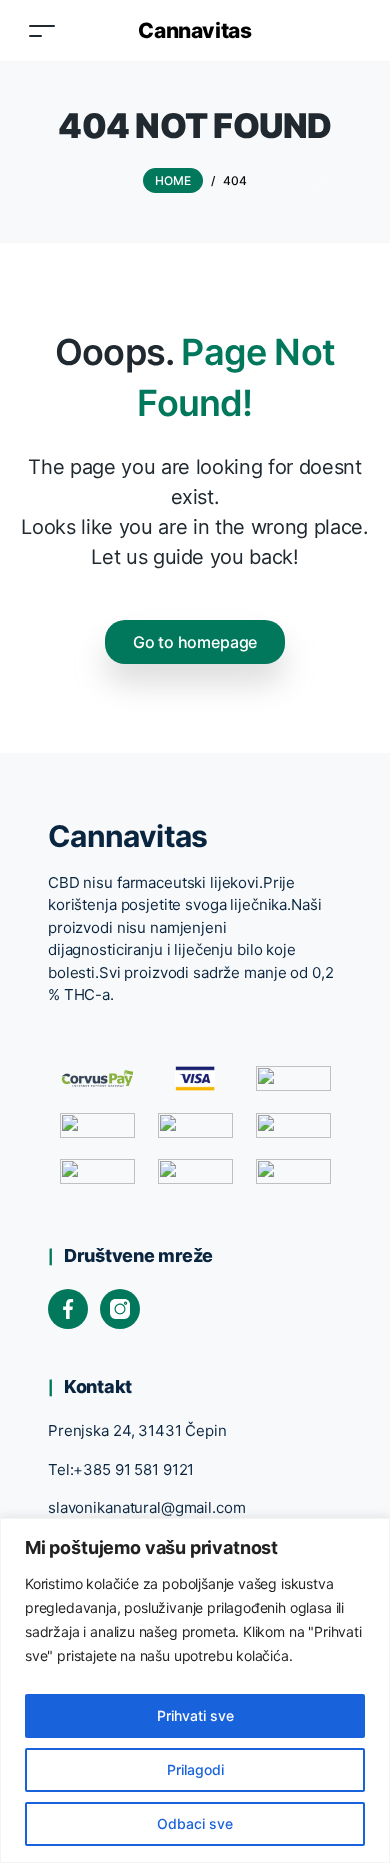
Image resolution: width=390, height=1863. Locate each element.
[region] (195, 1690)
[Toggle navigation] (42, 30)
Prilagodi (195, 1769)
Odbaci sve (195, 1823)
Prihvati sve (195, 1715)
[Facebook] (68, 1309)
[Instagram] (120, 1309)
